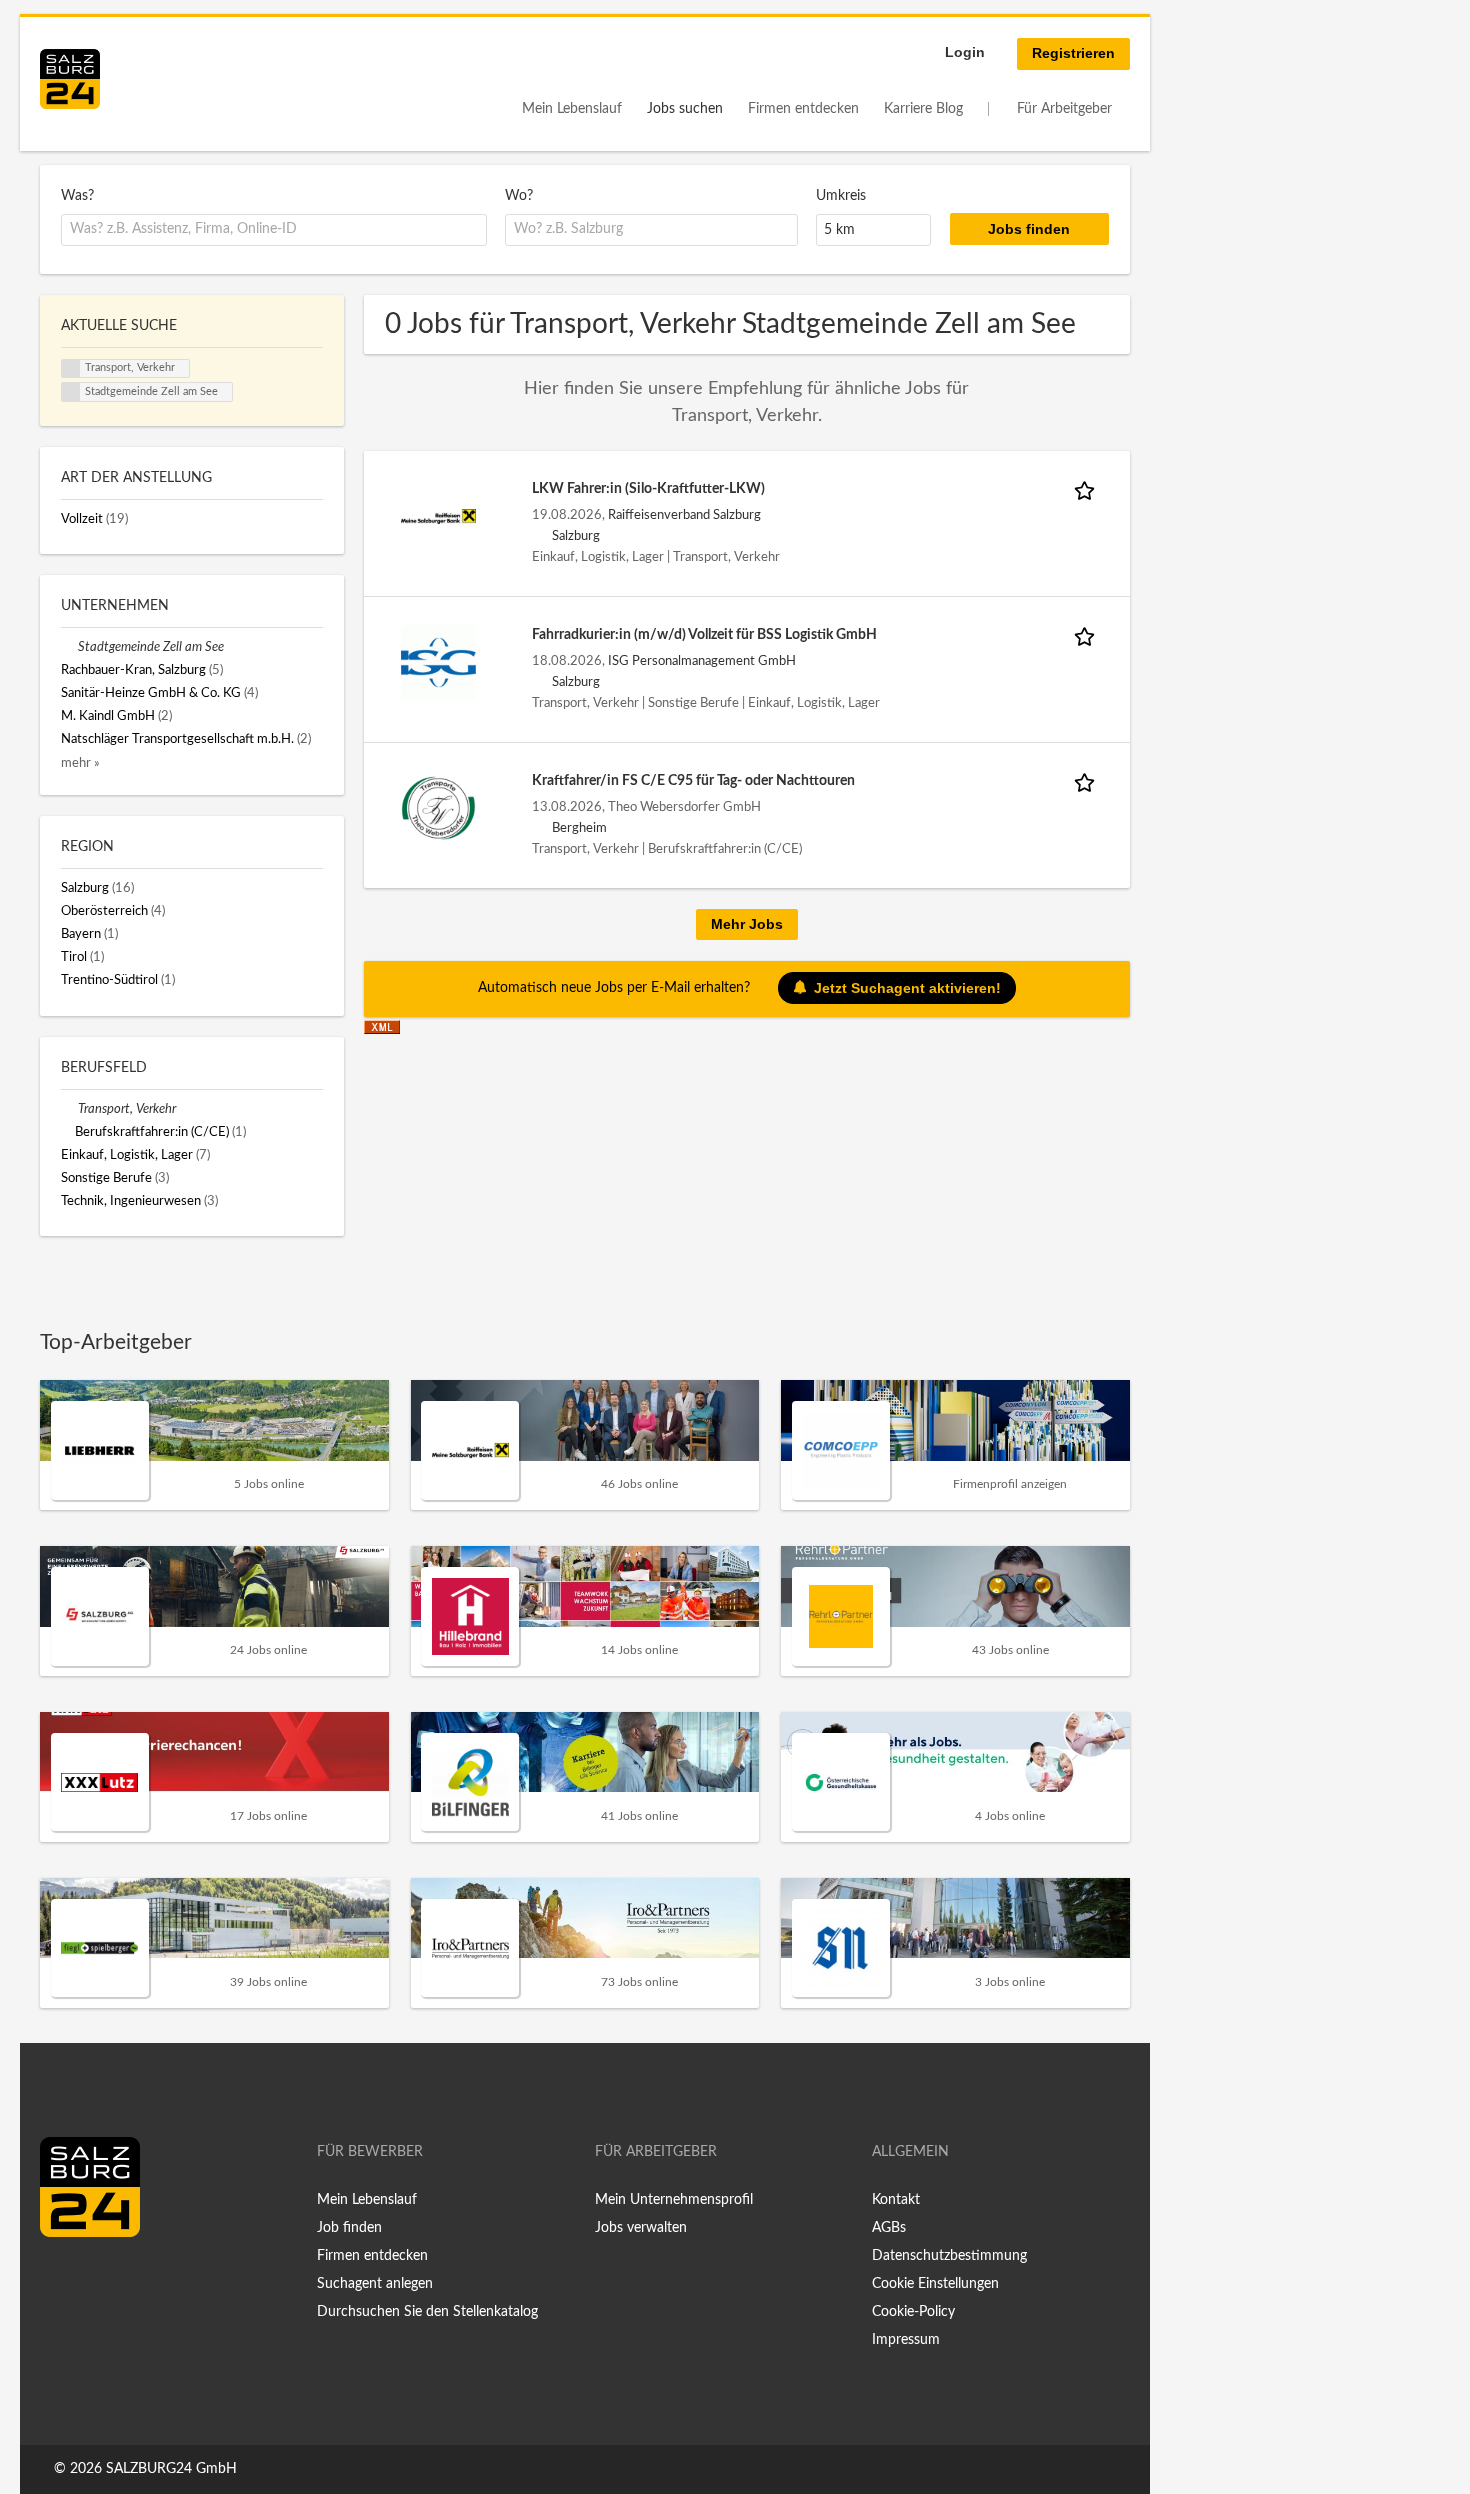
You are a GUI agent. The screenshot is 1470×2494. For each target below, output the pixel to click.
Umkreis (841, 196)
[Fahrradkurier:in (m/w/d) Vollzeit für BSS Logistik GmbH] (438, 662)
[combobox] (274, 230)
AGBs (889, 2228)
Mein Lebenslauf (572, 109)
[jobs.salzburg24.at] (70, 79)
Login (965, 52)
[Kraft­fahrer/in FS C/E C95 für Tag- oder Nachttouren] (438, 808)
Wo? (519, 196)
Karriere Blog (923, 109)
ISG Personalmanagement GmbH (702, 661)
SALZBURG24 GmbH (171, 2469)
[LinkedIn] (92, 2279)
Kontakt (896, 2200)
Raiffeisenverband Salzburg (684, 515)
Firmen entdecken (803, 109)
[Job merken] (1088, 489)
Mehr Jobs (747, 924)
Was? (77, 196)
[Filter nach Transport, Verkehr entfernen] (69, 1109)
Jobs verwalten (641, 2228)
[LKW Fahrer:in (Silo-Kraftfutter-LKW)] (438, 516)
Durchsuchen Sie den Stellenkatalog (427, 2312)
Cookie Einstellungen (935, 2284)
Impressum (906, 2340)
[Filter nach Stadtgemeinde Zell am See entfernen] (69, 647)
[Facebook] (62, 2279)
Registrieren (1073, 53)
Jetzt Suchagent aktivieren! (907, 988)
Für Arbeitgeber (1064, 109)
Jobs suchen (685, 109)
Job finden (349, 2228)
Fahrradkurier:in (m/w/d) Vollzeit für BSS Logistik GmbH (704, 635)
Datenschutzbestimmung (949, 2256)
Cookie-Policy (913, 2312)
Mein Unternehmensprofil (674, 2200)
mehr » (80, 763)
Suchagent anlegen (375, 2284)
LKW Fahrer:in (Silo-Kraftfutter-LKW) (648, 489)
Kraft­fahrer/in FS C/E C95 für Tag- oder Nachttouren (693, 781)
